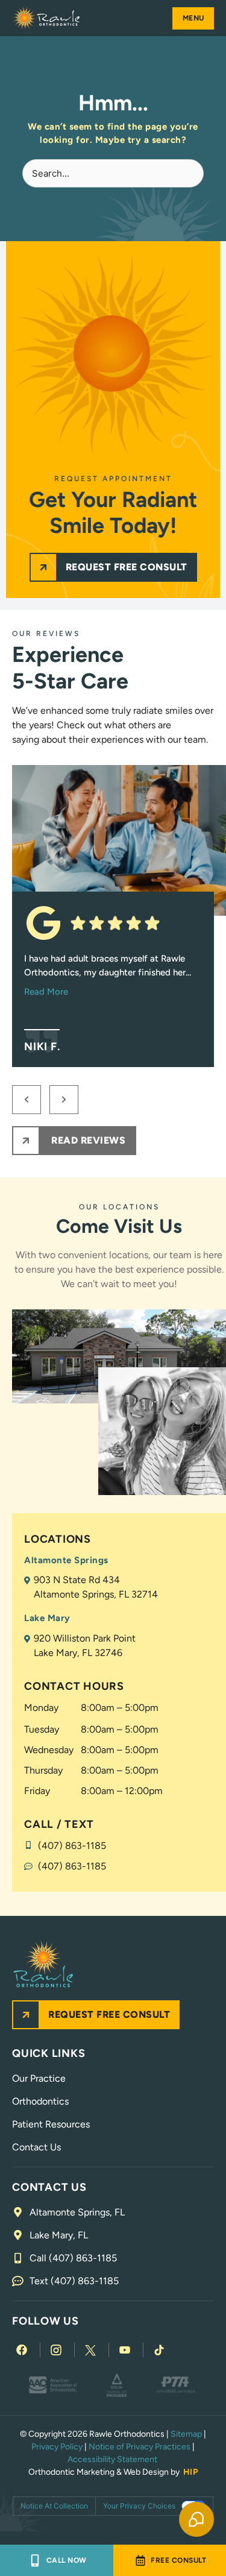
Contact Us (36, 2147)
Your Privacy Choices (139, 2506)
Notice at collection (54, 2506)
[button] (193, 18)
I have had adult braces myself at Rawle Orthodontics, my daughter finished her (108, 975)
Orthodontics (40, 2101)
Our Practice (39, 2078)
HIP (191, 2472)
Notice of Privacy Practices (140, 2447)
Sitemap (186, 2434)
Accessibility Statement (113, 2459)
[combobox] (113, 173)
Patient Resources (51, 2124)
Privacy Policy (57, 2447)
